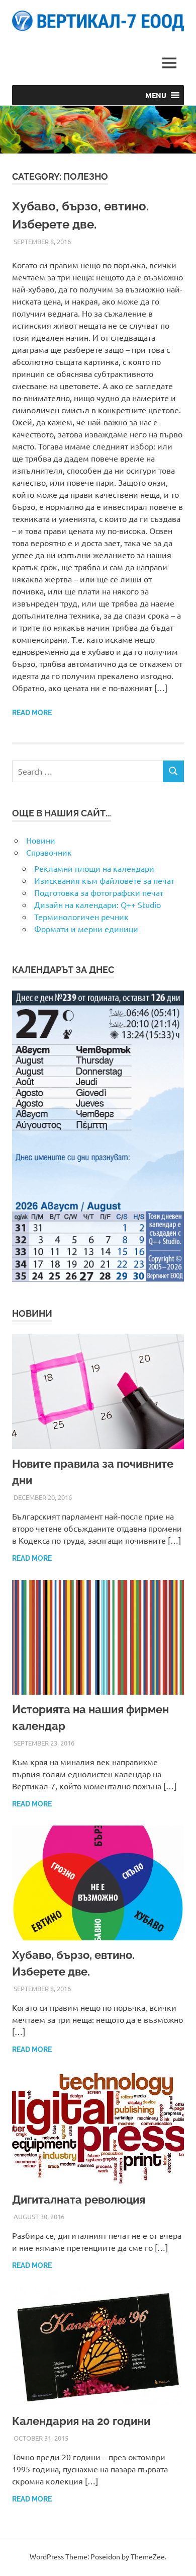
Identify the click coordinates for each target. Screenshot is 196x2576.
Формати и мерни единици (86, 929)
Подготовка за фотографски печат (99, 892)
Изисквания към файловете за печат (104, 880)
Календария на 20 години (81, 2421)
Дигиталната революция (79, 2200)
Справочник (49, 852)
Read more (32, 713)
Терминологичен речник (81, 917)
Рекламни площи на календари (94, 868)
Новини (41, 840)
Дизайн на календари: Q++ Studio (97, 904)
